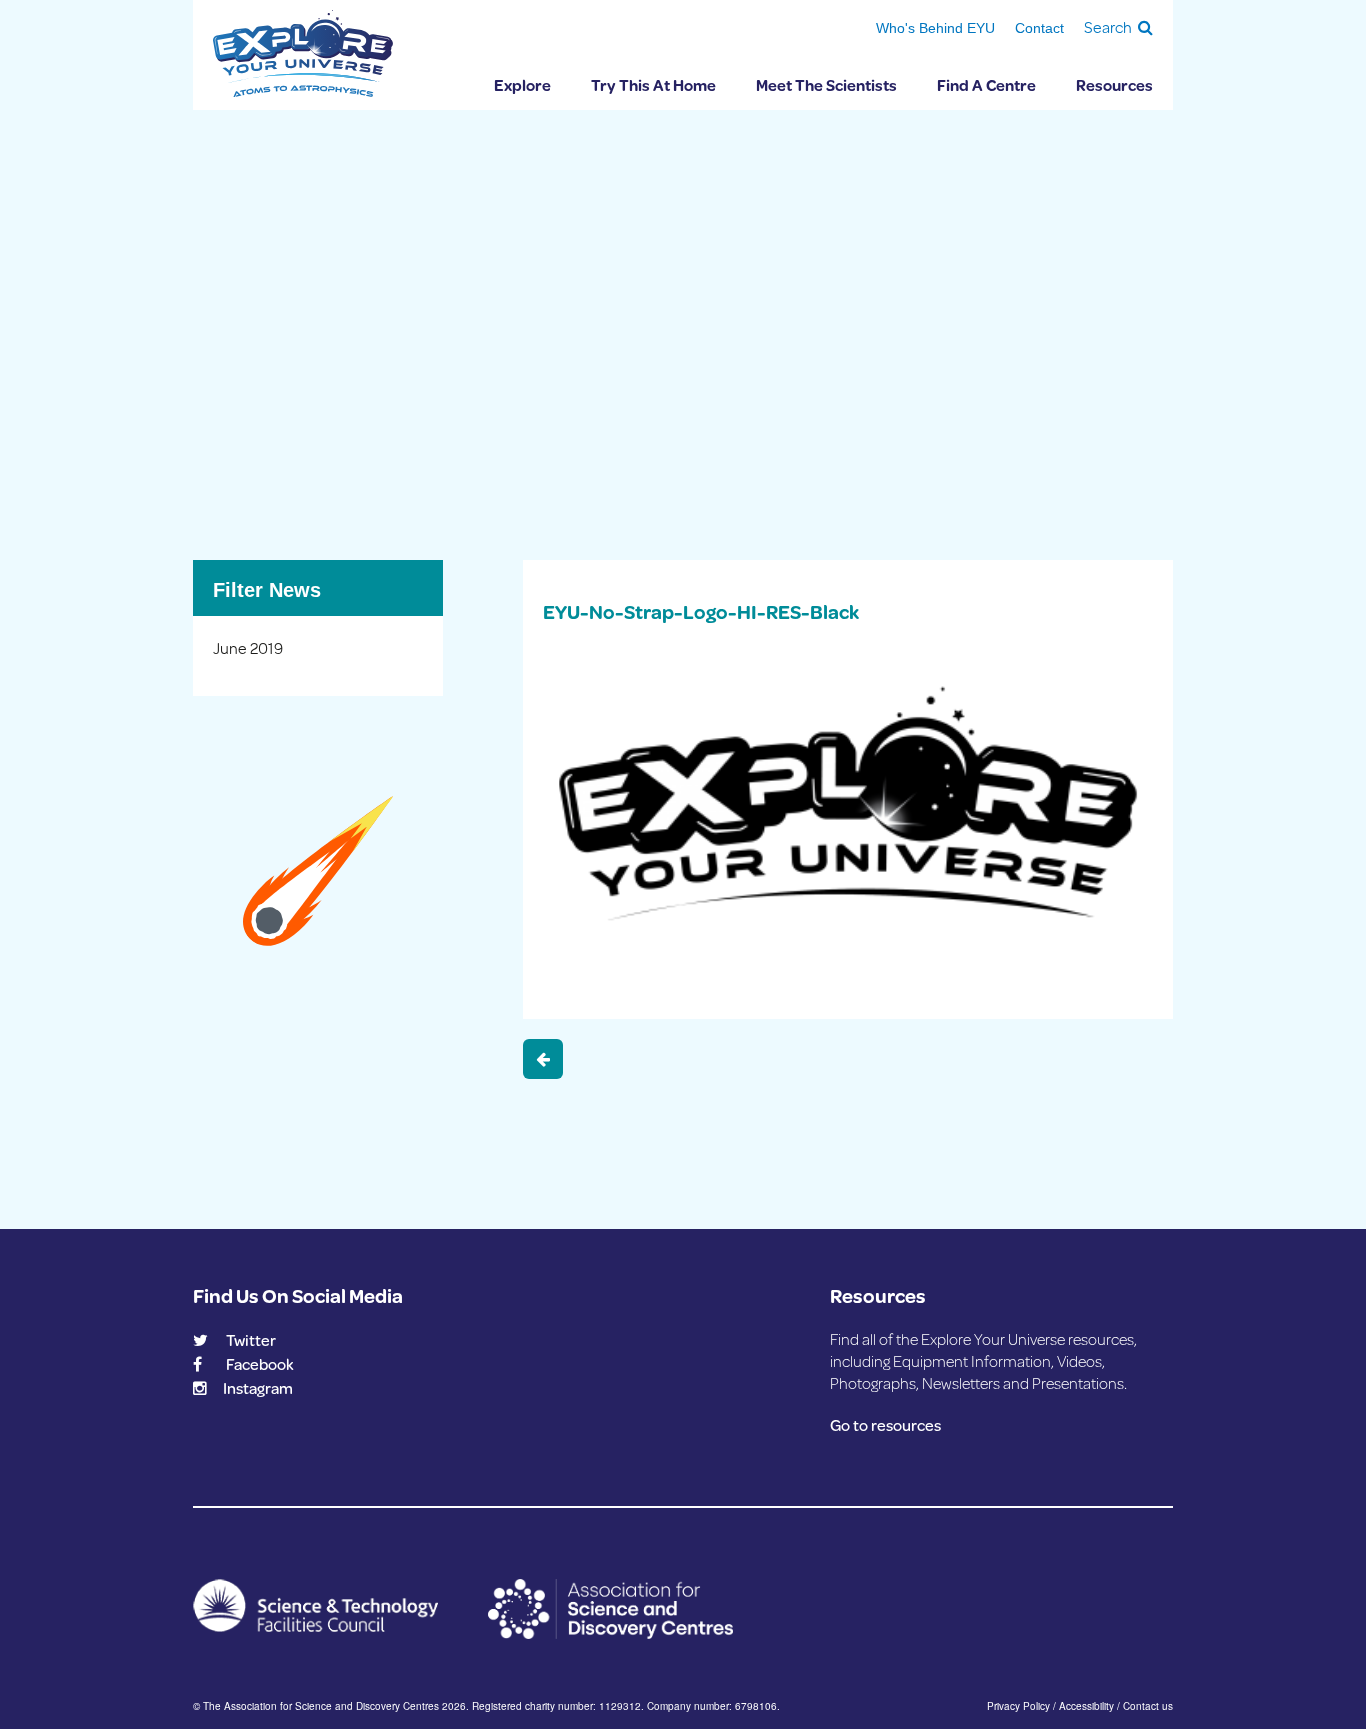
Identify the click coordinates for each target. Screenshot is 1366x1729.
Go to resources (885, 1424)
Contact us (1148, 1706)
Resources (1114, 84)
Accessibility (1086, 1706)
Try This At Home (653, 84)
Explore (522, 84)
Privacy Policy (1018, 1706)
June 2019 (248, 647)
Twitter (251, 1339)
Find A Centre (986, 84)
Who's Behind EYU (935, 28)
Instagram (258, 1387)
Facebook (260, 1363)
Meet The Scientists (826, 84)
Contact (1039, 28)
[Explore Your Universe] (303, 53)
